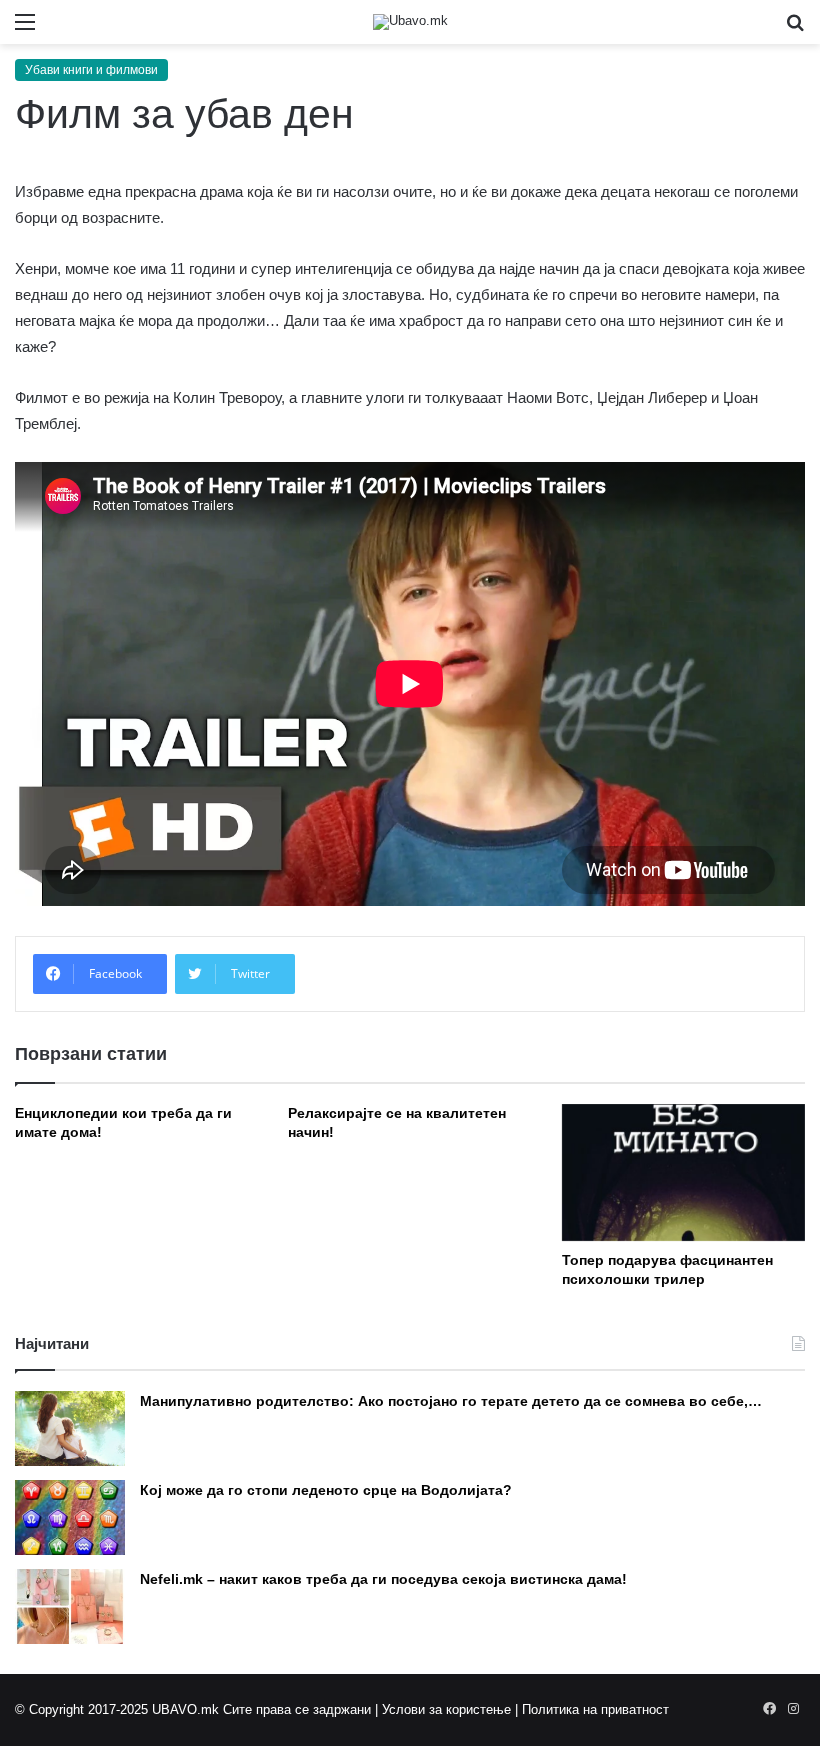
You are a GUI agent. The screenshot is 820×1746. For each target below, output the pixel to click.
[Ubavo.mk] (410, 22)
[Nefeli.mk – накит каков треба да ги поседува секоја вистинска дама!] (70, 1606)
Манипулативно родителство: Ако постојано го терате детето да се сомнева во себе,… (451, 1401)
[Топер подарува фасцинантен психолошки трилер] (683, 1172)
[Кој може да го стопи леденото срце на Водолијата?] (70, 1517)
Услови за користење (446, 1709)
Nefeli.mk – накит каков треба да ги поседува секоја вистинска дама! (385, 1579)
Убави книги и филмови (91, 70)
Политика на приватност (595, 1709)
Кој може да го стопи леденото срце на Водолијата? (326, 1490)
